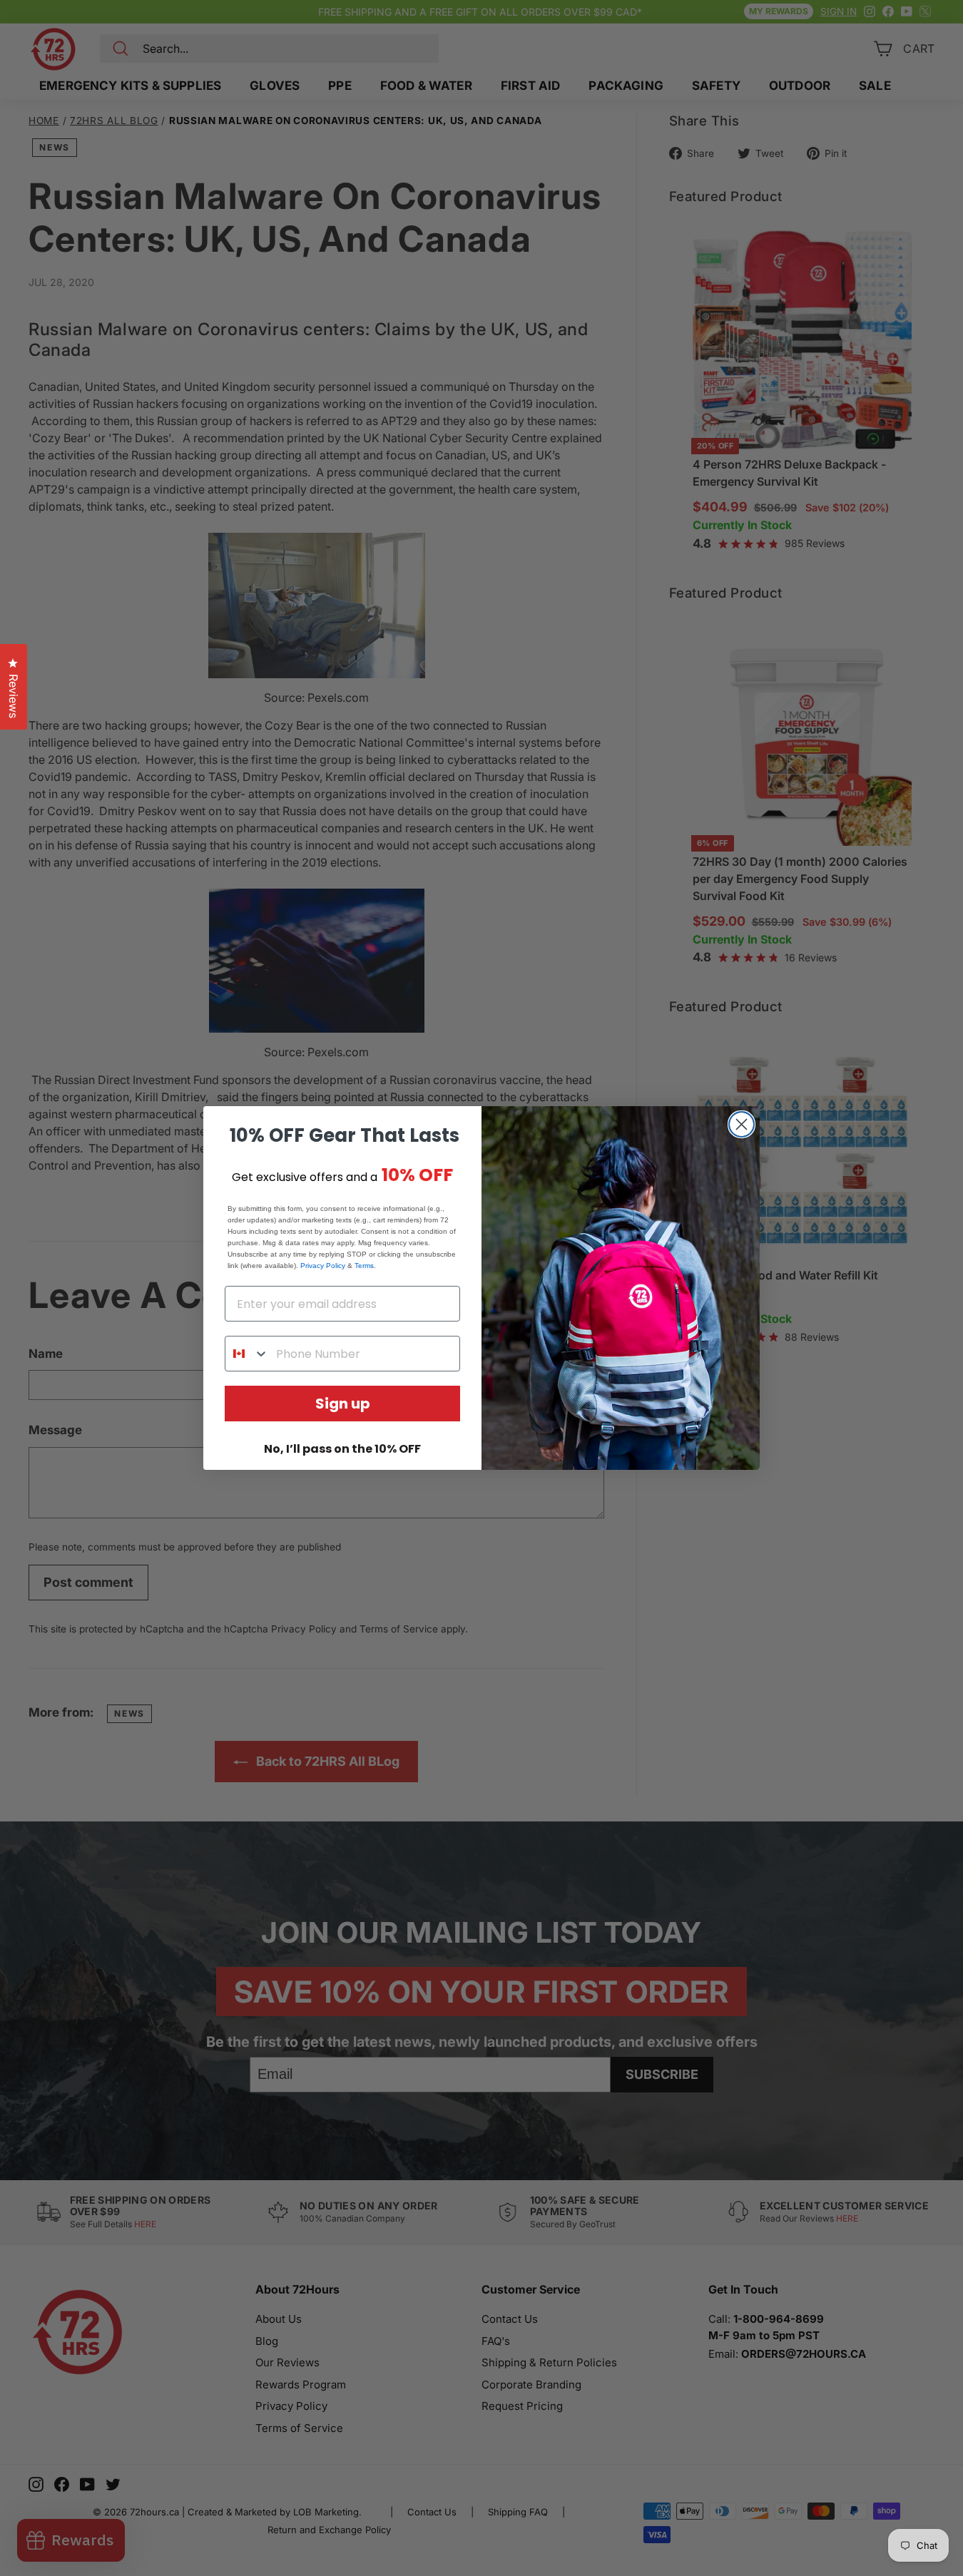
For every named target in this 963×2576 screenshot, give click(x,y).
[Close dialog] (742, 1124)
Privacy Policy (323, 1266)
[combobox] (247, 1354)
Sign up (343, 1404)
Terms (364, 1266)
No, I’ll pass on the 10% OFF (342, 1449)
